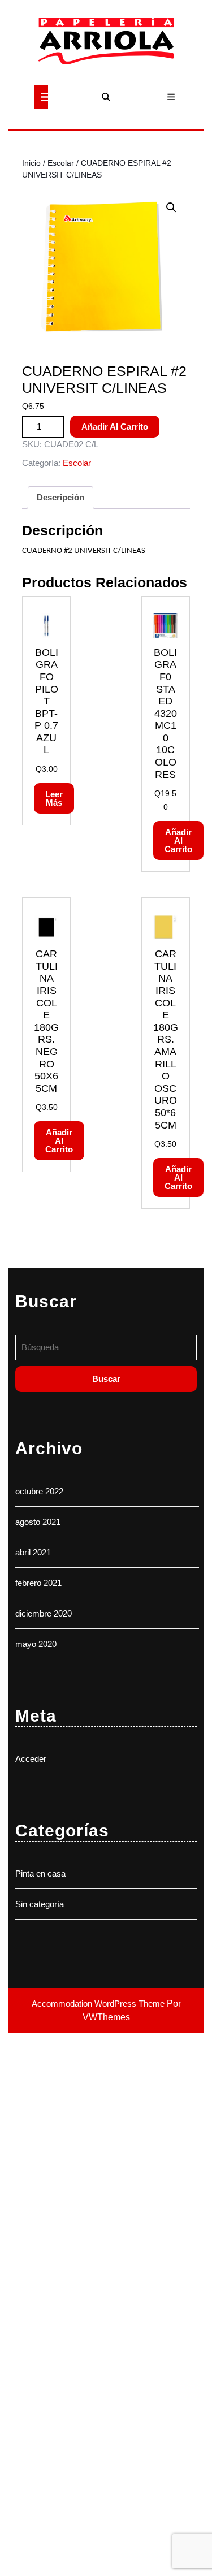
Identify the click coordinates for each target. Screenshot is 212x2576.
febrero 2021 (38, 1583)
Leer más (54, 798)
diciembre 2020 (44, 1613)
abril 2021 (33, 1552)
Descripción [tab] (60, 497)
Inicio (31, 163)
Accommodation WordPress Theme (99, 2004)
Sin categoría (40, 1904)
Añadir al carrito (115, 427)
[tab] (41, 97)
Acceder (31, 1759)
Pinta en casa (40, 1873)
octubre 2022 (39, 1491)
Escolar (61, 163)
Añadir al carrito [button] (178, 840)
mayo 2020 (36, 1644)
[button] (171, 208)
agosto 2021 (38, 1522)
